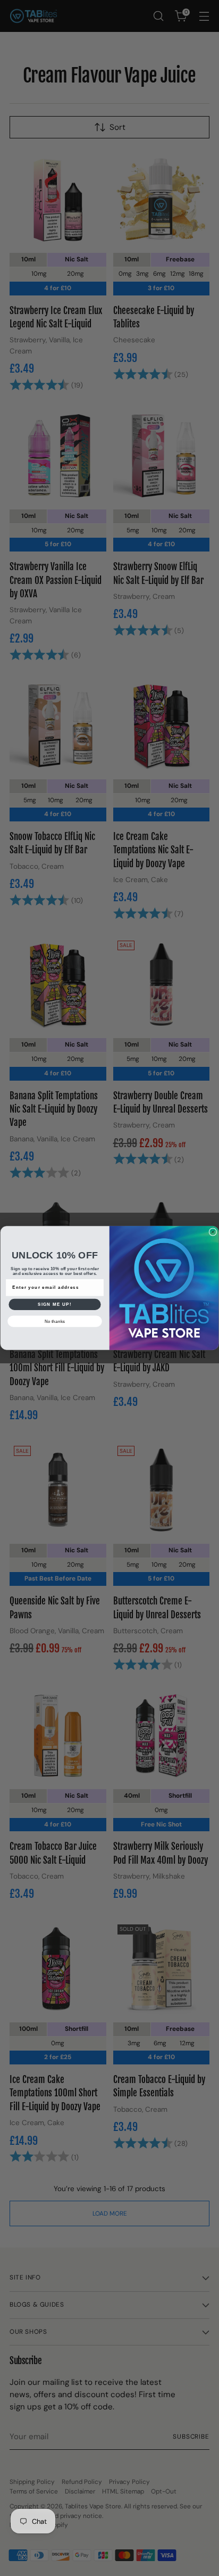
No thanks (55, 1321)
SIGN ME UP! (55, 1304)
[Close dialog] (213, 1232)
